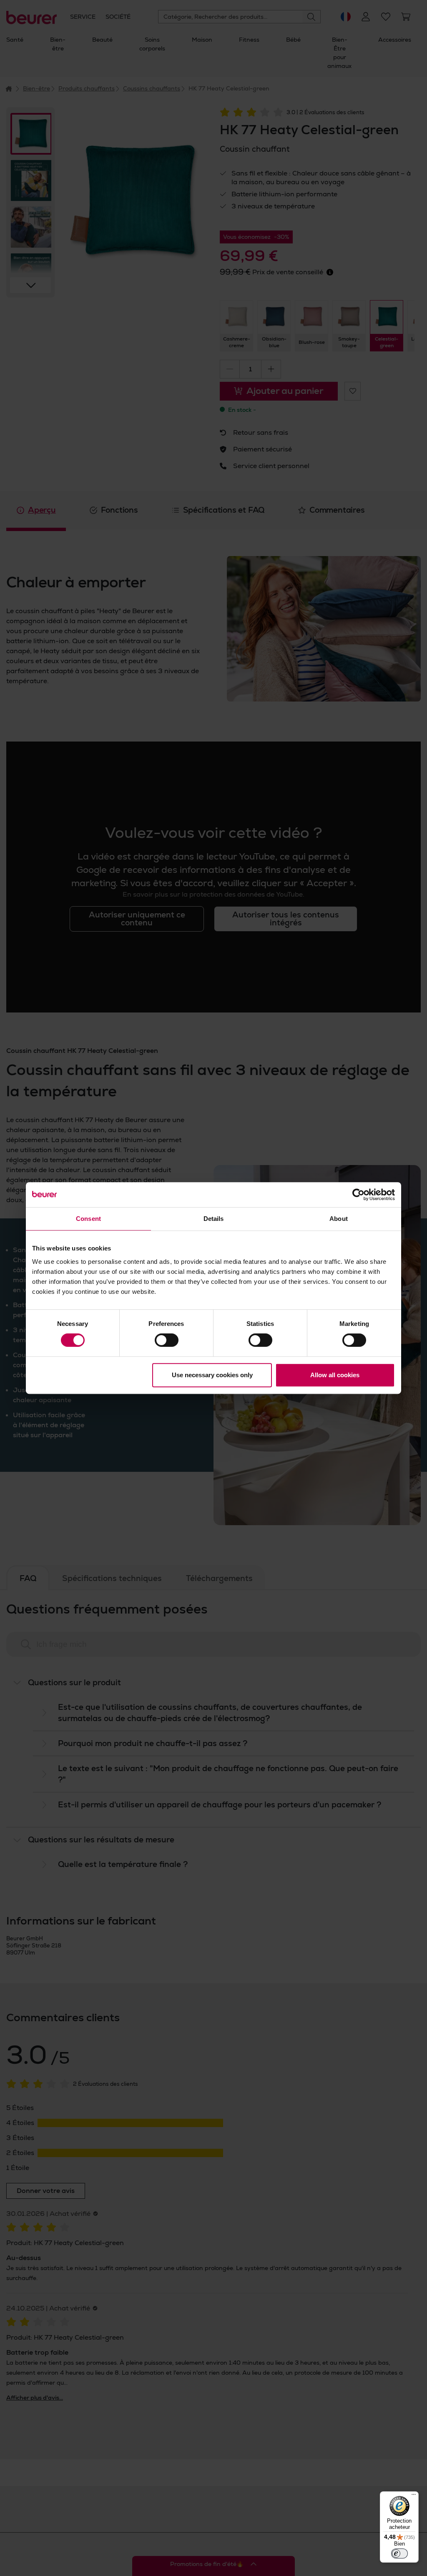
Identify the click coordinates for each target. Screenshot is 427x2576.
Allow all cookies (335, 1375)
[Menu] (414, 2496)
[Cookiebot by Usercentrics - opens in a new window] (358, 1195)
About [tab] (339, 1219)
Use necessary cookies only (212, 1375)
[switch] (167, 1340)
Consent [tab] (88, 1219)
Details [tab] (214, 1219)
